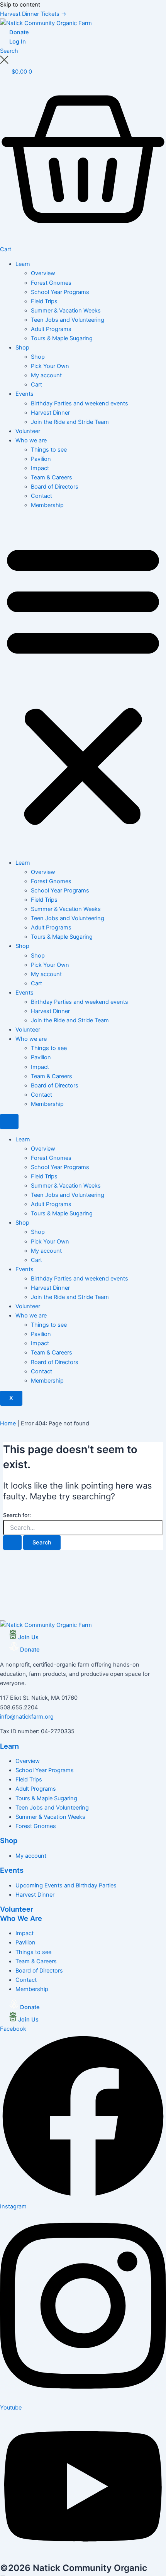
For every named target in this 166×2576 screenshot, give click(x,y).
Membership (47, 505)
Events (25, 394)
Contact (41, 496)
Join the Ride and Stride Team (70, 422)
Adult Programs (51, 329)
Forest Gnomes (51, 283)
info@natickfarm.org (27, 1717)
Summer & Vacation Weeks (66, 311)
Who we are (31, 440)
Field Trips (44, 301)
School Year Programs (60, 292)
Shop (22, 348)
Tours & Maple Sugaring (62, 338)
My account (46, 375)
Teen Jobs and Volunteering (68, 320)
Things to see (49, 450)
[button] (83, 684)
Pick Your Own (50, 366)
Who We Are (21, 1918)
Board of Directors (55, 487)
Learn (23, 264)
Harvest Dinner (50, 413)
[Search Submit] (12, 1543)
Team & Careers (52, 477)
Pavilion (41, 459)
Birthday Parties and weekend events (80, 403)
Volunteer (28, 431)
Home (8, 1423)
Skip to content (20, 5)
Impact (40, 468)
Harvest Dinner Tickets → (33, 14)
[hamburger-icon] (9, 1122)
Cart (36, 385)
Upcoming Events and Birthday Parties (66, 1885)
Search (9, 51)
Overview (43, 273)
